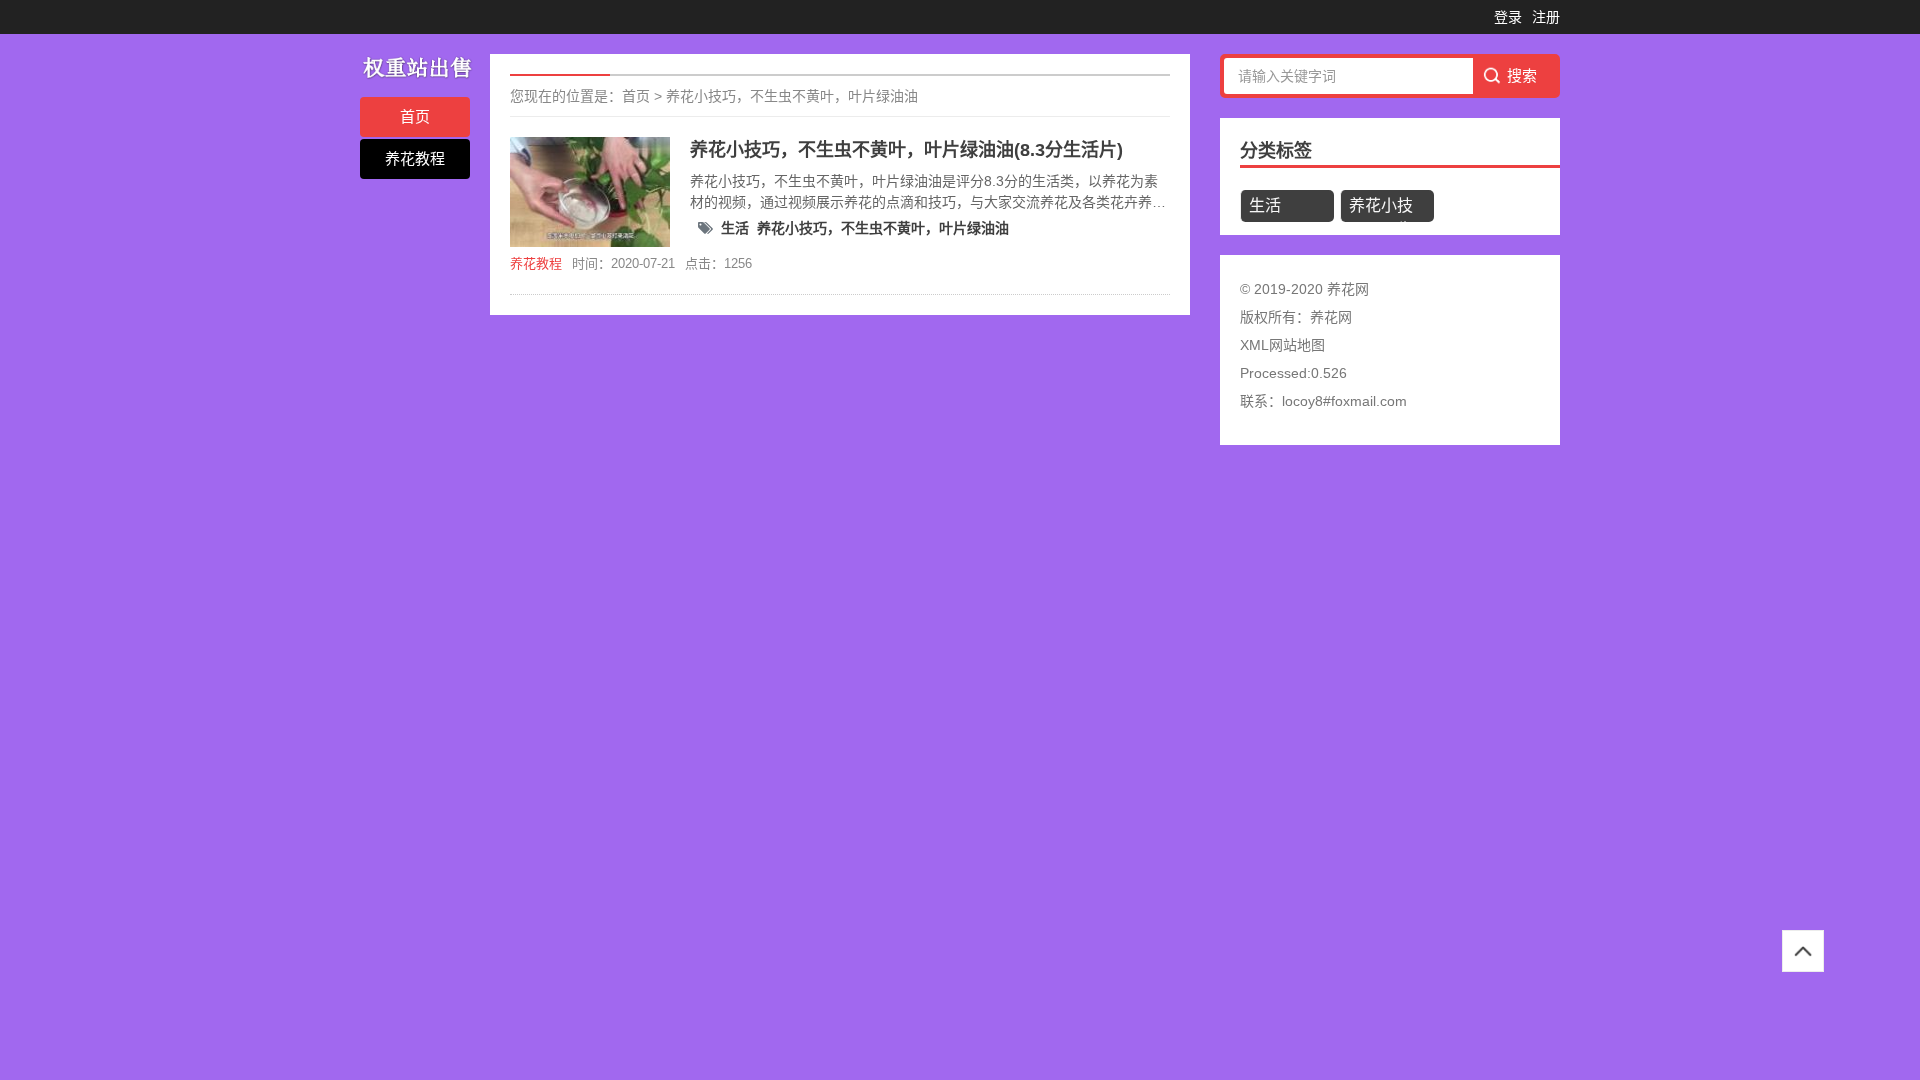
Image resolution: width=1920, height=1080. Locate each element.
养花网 (1331, 317)
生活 (735, 228)
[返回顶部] (1803, 951)
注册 (1546, 17)
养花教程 (415, 158)
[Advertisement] (600, 605)
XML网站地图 (1282, 345)
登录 (1508, 17)
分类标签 (1276, 151)
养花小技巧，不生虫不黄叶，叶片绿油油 (792, 96)
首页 (415, 116)
